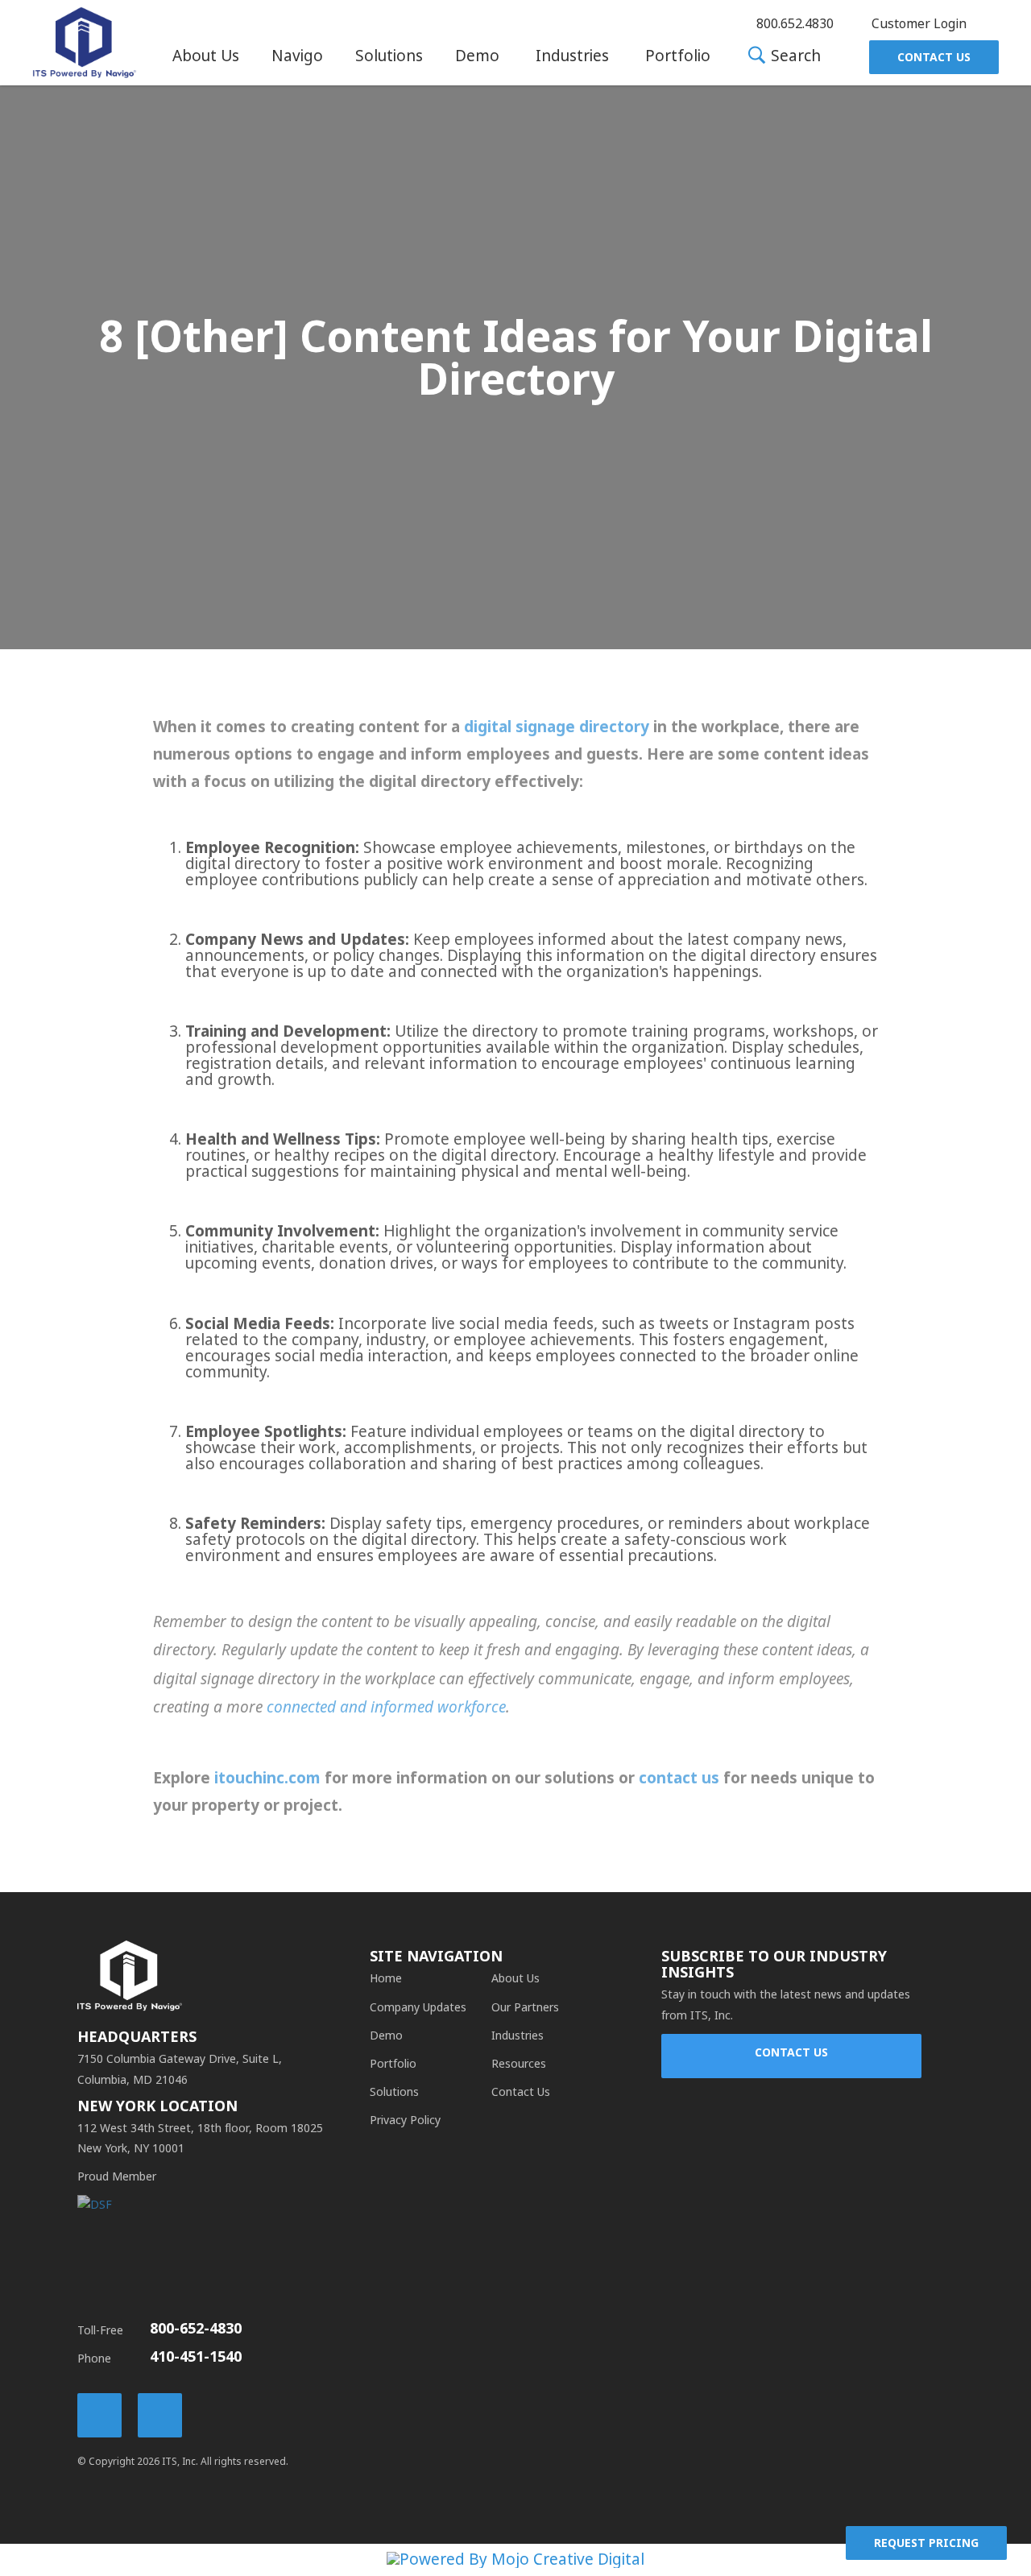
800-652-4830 (196, 2329)
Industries (572, 56)
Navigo (297, 56)
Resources (519, 2064)
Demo (477, 56)
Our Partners (525, 2007)
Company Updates (418, 2007)
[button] (206, 56)
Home (386, 1978)
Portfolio (678, 56)
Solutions (389, 56)
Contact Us (934, 57)
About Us (206, 56)
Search (794, 57)
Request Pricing (926, 2543)
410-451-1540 (196, 2357)
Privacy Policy (405, 2120)
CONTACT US (791, 2052)
